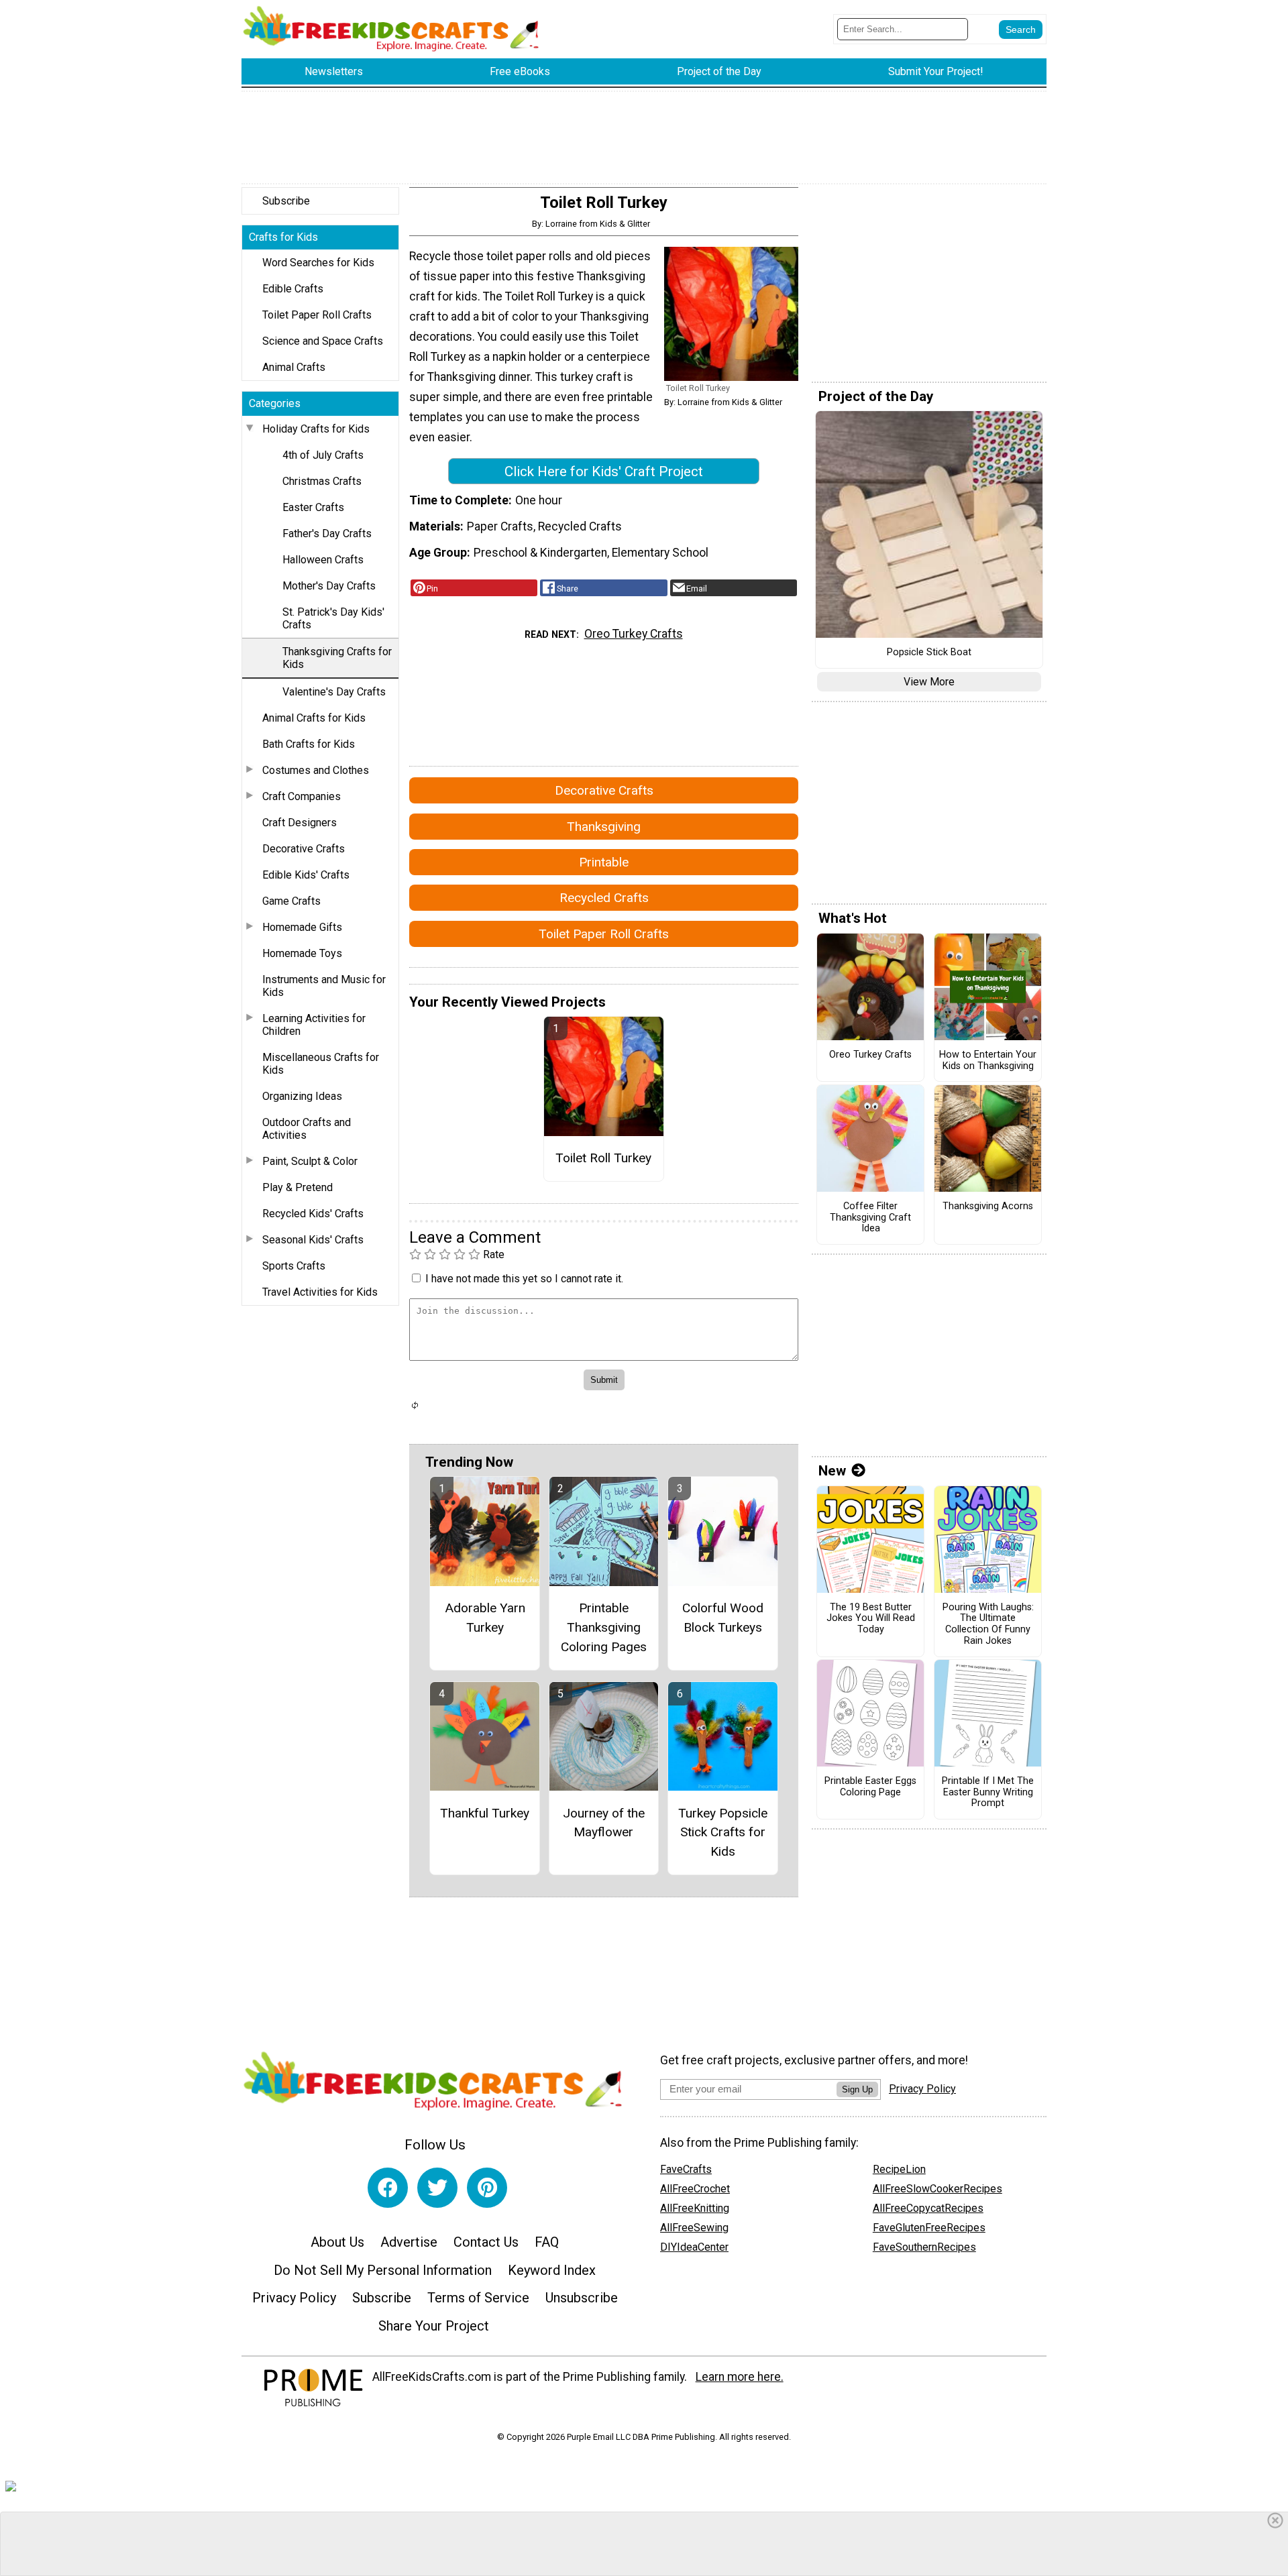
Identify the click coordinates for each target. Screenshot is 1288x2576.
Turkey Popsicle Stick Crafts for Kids (723, 1833)
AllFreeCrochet (695, 2189)
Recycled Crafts (604, 898)
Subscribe (286, 201)
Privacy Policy (294, 2298)
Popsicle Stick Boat (929, 653)
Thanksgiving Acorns (988, 1207)
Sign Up (857, 2089)
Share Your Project (434, 2326)
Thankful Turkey (485, 1813)
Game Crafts (291, 901)
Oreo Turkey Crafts (634, 634)
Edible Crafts (293, 289)
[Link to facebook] (388, 2188)
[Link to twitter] (437, 2188)
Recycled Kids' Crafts (313, 1214)
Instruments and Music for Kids (324, 986)
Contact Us (486, 2242)
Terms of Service (478, 2298)
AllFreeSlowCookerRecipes (937, 2189)
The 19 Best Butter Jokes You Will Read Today (871, 1619)
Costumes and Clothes (316, 770)
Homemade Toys (302, 953)
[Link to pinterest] (487, 2188)
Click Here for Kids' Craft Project (604, 471)
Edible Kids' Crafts (306, 875)
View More (929, 682)
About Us (337, 2242)
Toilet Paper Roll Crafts (317, 315)
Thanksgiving (604, 827)
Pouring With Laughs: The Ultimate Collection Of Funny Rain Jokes (988, 1624)
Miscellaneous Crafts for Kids (321, 1064)
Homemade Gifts (302, 927)
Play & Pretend (298, 1187)
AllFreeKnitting (695, 2208)
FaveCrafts (686, 2169)
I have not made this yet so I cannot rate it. (524, 1279)
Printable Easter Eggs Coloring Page (870, 1787)
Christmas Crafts (322, 481)
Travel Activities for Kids (320, 1292)
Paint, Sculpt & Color (310, 1161)
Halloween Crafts (323, 560)
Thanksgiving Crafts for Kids (337, 658)
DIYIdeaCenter (694, 2247)
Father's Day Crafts (327, 534)
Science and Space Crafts (323, 341)
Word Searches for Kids (318, 263)
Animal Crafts (294, 367)
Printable (604, 862)
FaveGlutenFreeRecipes (929, 2228)
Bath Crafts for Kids (309, 744)
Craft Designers (300, 823)
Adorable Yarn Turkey (485, 1618)
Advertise (409, 2242)
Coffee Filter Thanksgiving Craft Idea (870, 1218)
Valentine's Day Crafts (334, 692)
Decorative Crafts (304, 849)
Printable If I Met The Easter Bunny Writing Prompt (988, 1792)
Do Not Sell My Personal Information (383, 2270)
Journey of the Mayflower (604, 1823)
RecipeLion (899, 2169)
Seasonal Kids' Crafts (313, 1240)
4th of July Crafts (323, 455)
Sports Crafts (294, 1266)
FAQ (547, 2242)
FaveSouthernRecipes (924, 2247)
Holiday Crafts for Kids (316, 429)
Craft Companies (302, 796)
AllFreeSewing (694, 2228)
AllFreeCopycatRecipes (928, 2208)
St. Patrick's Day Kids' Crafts (333, 618)
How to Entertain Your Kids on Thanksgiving (988, 1061)
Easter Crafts (313, 507)
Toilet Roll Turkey (603, 1158)
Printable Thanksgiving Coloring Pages (604, 1627)
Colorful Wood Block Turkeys (723, 1618)
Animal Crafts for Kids (314, 718)
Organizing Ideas (302, 1096)
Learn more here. (740, 2377)
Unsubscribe (582, 2298)
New (832, 1471)
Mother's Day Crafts (329, 586)
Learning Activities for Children (314, 1025)
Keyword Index (552, 2270)
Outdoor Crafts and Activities (307, 1129)
